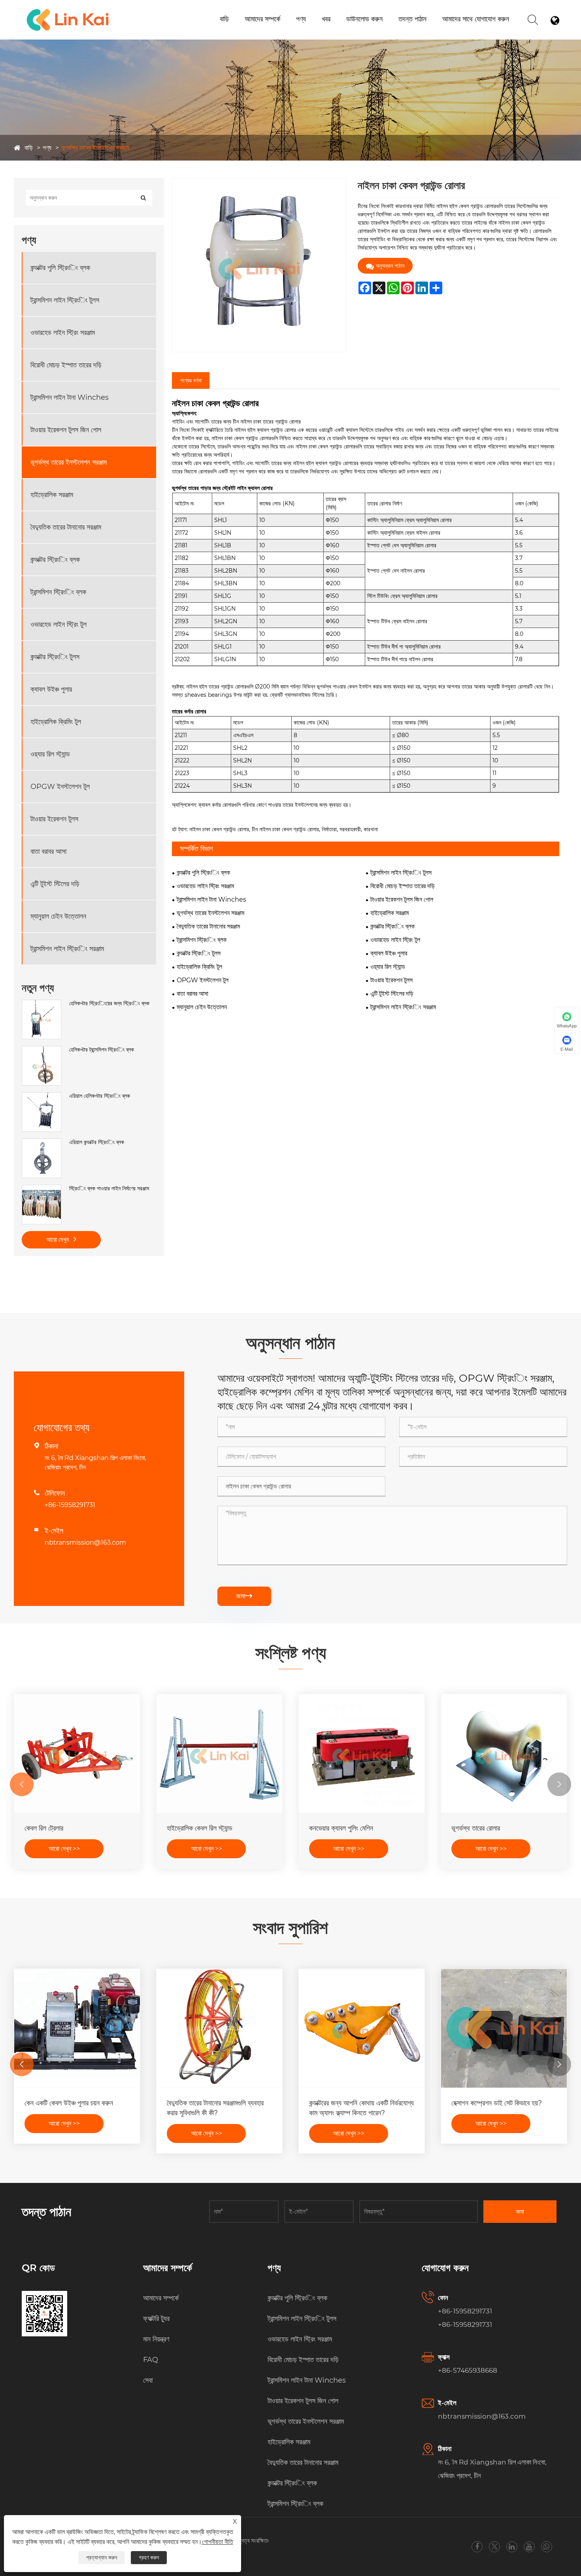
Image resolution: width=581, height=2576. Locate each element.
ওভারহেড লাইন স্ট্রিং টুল (58, 624)
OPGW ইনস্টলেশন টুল (60, 787)
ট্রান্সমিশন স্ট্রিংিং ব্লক (58, 592)
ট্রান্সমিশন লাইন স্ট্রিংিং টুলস (65, 300)
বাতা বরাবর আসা (48, 851)
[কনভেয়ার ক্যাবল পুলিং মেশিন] (362, 1753)
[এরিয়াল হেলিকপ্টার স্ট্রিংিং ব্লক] (41, 1096)
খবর (326, 19)
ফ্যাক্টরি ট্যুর (156, 2319)
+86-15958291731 (70, 1505)
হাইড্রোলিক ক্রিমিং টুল (56, 722)
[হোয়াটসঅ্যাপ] (546, 2547)
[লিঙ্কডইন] (512, 2547)
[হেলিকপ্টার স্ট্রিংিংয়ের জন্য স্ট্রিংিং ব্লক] (41, 1004)
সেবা (148, 2380)
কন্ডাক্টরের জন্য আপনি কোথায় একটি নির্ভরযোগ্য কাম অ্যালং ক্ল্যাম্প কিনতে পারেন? (361, 2108)
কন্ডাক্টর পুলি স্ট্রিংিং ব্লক (60, 268)
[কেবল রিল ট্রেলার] (77, 1753)
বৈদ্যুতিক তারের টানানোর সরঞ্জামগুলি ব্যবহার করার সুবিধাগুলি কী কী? (215, 2108)
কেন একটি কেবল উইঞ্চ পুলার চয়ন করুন (69, 2103)
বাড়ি (224, 19)
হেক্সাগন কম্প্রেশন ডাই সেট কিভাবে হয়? (497, 2103)
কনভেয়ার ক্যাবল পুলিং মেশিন (341, 1828)
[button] (22, 1784)
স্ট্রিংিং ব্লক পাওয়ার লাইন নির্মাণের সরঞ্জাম (109, 1188)
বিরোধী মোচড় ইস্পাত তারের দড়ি (66, 365)
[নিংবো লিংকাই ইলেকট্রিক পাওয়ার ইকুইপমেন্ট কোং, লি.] (68, 10)
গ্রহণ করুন (149, 2557)
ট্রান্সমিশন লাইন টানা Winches (70, 397)
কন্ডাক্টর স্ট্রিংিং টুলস (55, 657)
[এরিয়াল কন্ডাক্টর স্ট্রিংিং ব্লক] (41, 1142)
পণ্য (301, 19)
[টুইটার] (494, 2547)
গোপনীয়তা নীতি (218, 2542)
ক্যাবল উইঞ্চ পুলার (51, 689)
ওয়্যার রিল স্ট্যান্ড (50, 754)
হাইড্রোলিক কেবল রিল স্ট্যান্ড (200, 1828)
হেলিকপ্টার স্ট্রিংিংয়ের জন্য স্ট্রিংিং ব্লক (109, 1003)
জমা (244, 1596)
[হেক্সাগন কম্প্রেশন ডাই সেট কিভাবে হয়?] (504, 2028)
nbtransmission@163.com (85, 1542)
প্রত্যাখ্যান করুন (102, 2557)
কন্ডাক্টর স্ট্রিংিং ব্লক (55, 560)
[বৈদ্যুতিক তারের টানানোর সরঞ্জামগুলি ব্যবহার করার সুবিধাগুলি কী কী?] (219, 2028)
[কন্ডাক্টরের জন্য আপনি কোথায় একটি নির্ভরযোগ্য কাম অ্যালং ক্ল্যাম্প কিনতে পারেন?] (362, 2028)
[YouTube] (529, 2547)
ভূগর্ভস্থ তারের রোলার (476, 1828)
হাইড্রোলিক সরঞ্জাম (52, 495)
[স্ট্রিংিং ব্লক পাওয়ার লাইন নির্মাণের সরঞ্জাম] (41, 1189)
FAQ (151, 2360)
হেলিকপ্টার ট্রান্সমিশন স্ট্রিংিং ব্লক (102, 1050)
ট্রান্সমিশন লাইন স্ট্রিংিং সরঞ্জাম (67, 949)
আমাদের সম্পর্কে (262, 19)
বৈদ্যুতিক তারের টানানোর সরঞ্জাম (66, 527)
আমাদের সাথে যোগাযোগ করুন (476, 19)
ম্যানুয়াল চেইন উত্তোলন (58, 916)
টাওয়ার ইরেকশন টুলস (54, 819)
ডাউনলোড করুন (364, 19)
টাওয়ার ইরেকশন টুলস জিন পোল (66, 430)
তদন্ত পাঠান (412, 19)
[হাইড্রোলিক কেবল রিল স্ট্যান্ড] (219, 1753)
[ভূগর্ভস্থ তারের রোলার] (504, 1753)
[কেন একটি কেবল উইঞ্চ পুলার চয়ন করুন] (77, 2028)
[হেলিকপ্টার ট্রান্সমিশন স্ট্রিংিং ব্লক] (41, 1050)
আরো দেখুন (58, 1240)
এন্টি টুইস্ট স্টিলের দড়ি (55, 884)
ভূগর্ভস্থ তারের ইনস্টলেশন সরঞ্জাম (95, 148)
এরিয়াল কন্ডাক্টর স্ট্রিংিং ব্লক (97, 1142)
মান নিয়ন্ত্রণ (156, 2339)
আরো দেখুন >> (64, 1849)
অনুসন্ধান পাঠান (390, 266)
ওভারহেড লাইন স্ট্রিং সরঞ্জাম (63, 333)
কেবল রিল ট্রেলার (44, 1828)
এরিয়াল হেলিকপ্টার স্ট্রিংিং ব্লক (100, 1096)
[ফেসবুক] (477, 2547)
